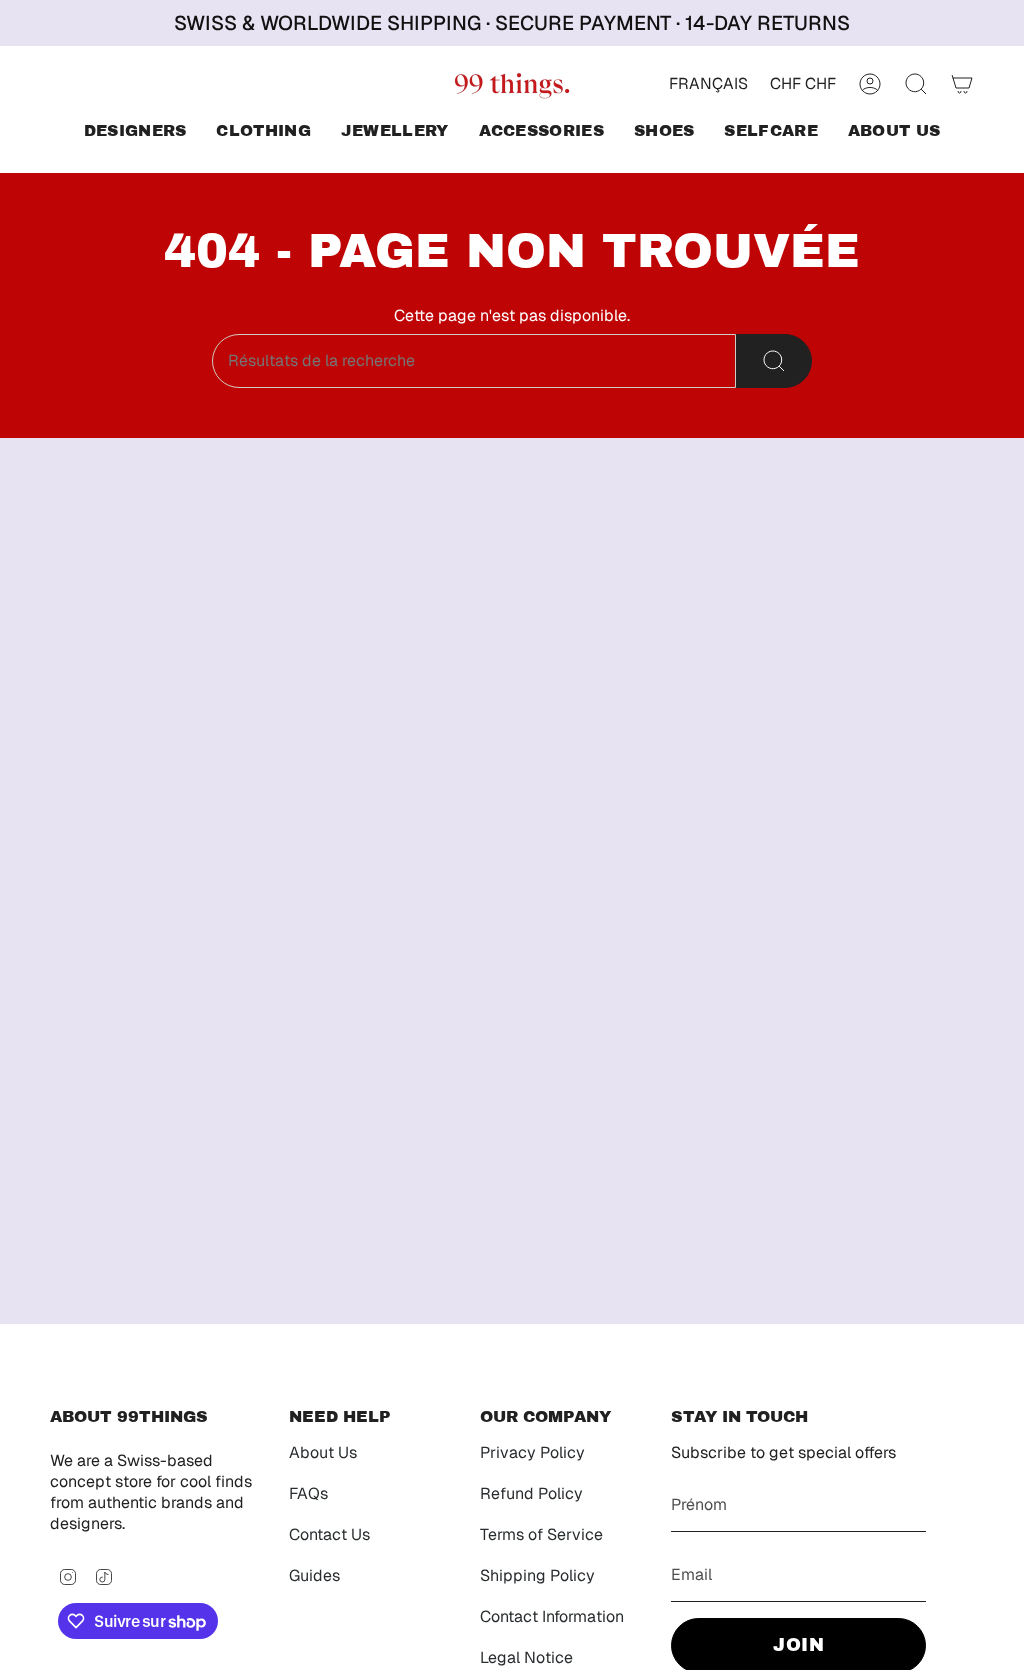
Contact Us (329, 1534)
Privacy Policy (532, 1452)
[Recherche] (774, 361)
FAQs (308, 1493)
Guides (314, 1575)
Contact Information (552, 1616)
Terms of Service (541, 1534)
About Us (323, 1452)
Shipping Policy (537, 1575)
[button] (135, 132)
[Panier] (962, 84)
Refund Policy (531, 1493)
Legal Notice (526, 1657)
